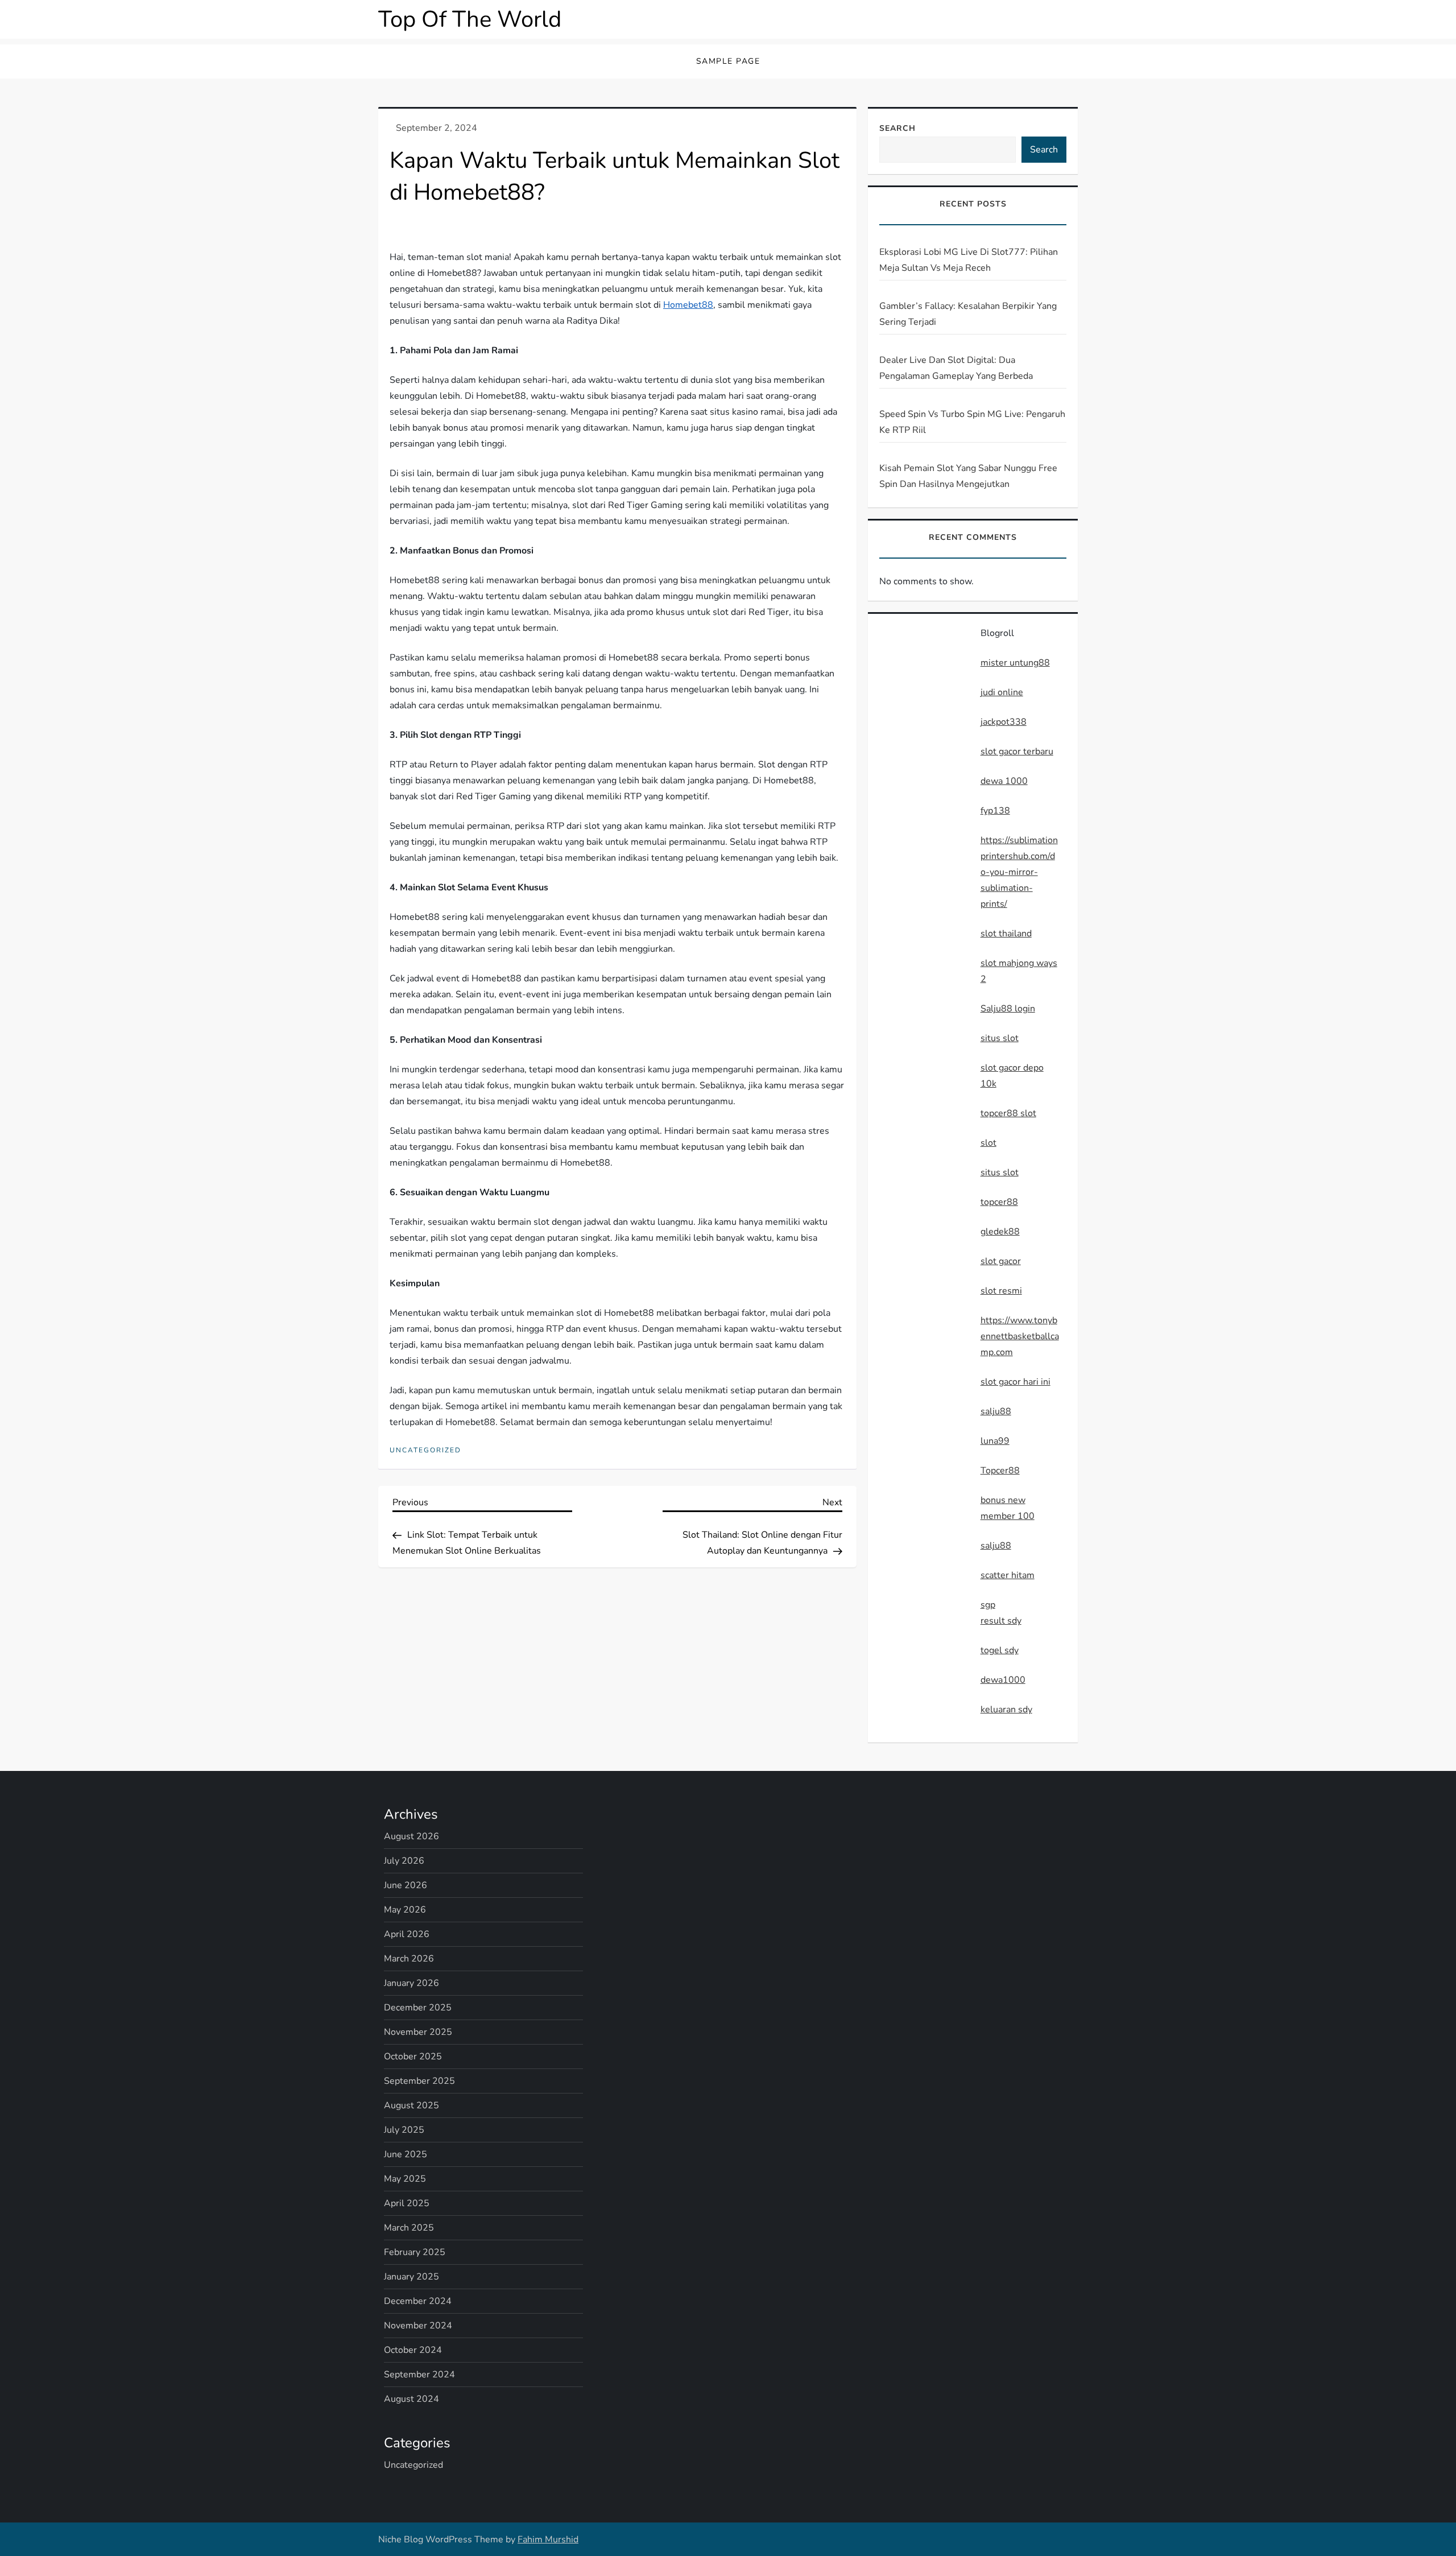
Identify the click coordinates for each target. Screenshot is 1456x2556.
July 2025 (404, 2130)
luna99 (995, 1441)
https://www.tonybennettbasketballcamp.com (1020, 1336)
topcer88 (999, 1202)
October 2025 (413, 2057)
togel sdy (1000, 1650)
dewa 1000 (1004, 781)
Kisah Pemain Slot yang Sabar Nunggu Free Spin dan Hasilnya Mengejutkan (968, 476)
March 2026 (409, 1959)
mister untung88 (1015, 663)
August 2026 (411, 1836)
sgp (988, 1605)
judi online (1002, 692)
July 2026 (404, 1861)
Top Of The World (470, 19)
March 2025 (409, 2228)
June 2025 (406, 2154)
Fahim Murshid (548, 2540)
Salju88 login (1008, 1009)
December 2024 (418, 2301)
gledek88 (1000, 1232)
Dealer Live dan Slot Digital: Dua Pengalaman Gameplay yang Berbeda (956, 368)
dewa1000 (1003, 1680)
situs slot (1000, 1038)
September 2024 (419, 2375)
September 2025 (419, 2081)
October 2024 (413, 2350)
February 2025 (415, 2252)
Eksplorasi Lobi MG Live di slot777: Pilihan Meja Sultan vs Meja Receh (969, 260)
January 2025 (411, 2277)
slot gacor (1001, 1261)
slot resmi (1001, 1291)
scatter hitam (1008, 1575)
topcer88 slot (1008, 1113)
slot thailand (1006, 934)
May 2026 (405, 1910)
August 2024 (411, 2399)
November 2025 (418, 2032)
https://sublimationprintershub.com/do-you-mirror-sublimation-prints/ (1019, 872)
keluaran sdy (1006, 1709)
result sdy (1001, 1621)
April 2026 (407, 1934)
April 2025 (407, 2203)
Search (897, 128)
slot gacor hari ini (1016, 1382)
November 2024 (418, 2326)
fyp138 (995, 811)
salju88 (996, 1411)
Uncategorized (425, 1450)
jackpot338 (1004, 722)
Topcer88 (1000, 1471)
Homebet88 (688, 305)
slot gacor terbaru (1017, 751)
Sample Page (728, 61)
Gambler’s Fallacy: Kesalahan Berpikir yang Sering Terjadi (968, 314)
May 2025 (405, 2179)
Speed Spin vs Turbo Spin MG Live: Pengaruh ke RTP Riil (972, 422)
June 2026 (406, 1885)
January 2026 (411, 1983)
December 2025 (418, 2008)
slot (988, 1143)
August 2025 (411, 2105)
